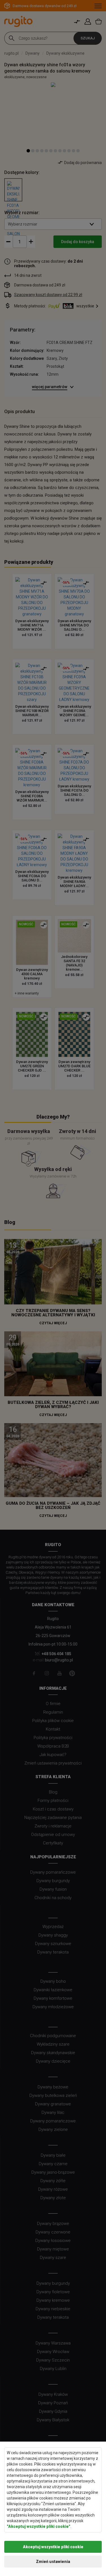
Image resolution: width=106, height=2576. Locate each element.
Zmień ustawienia (53, 2562)
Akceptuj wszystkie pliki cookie (53, 2547)
